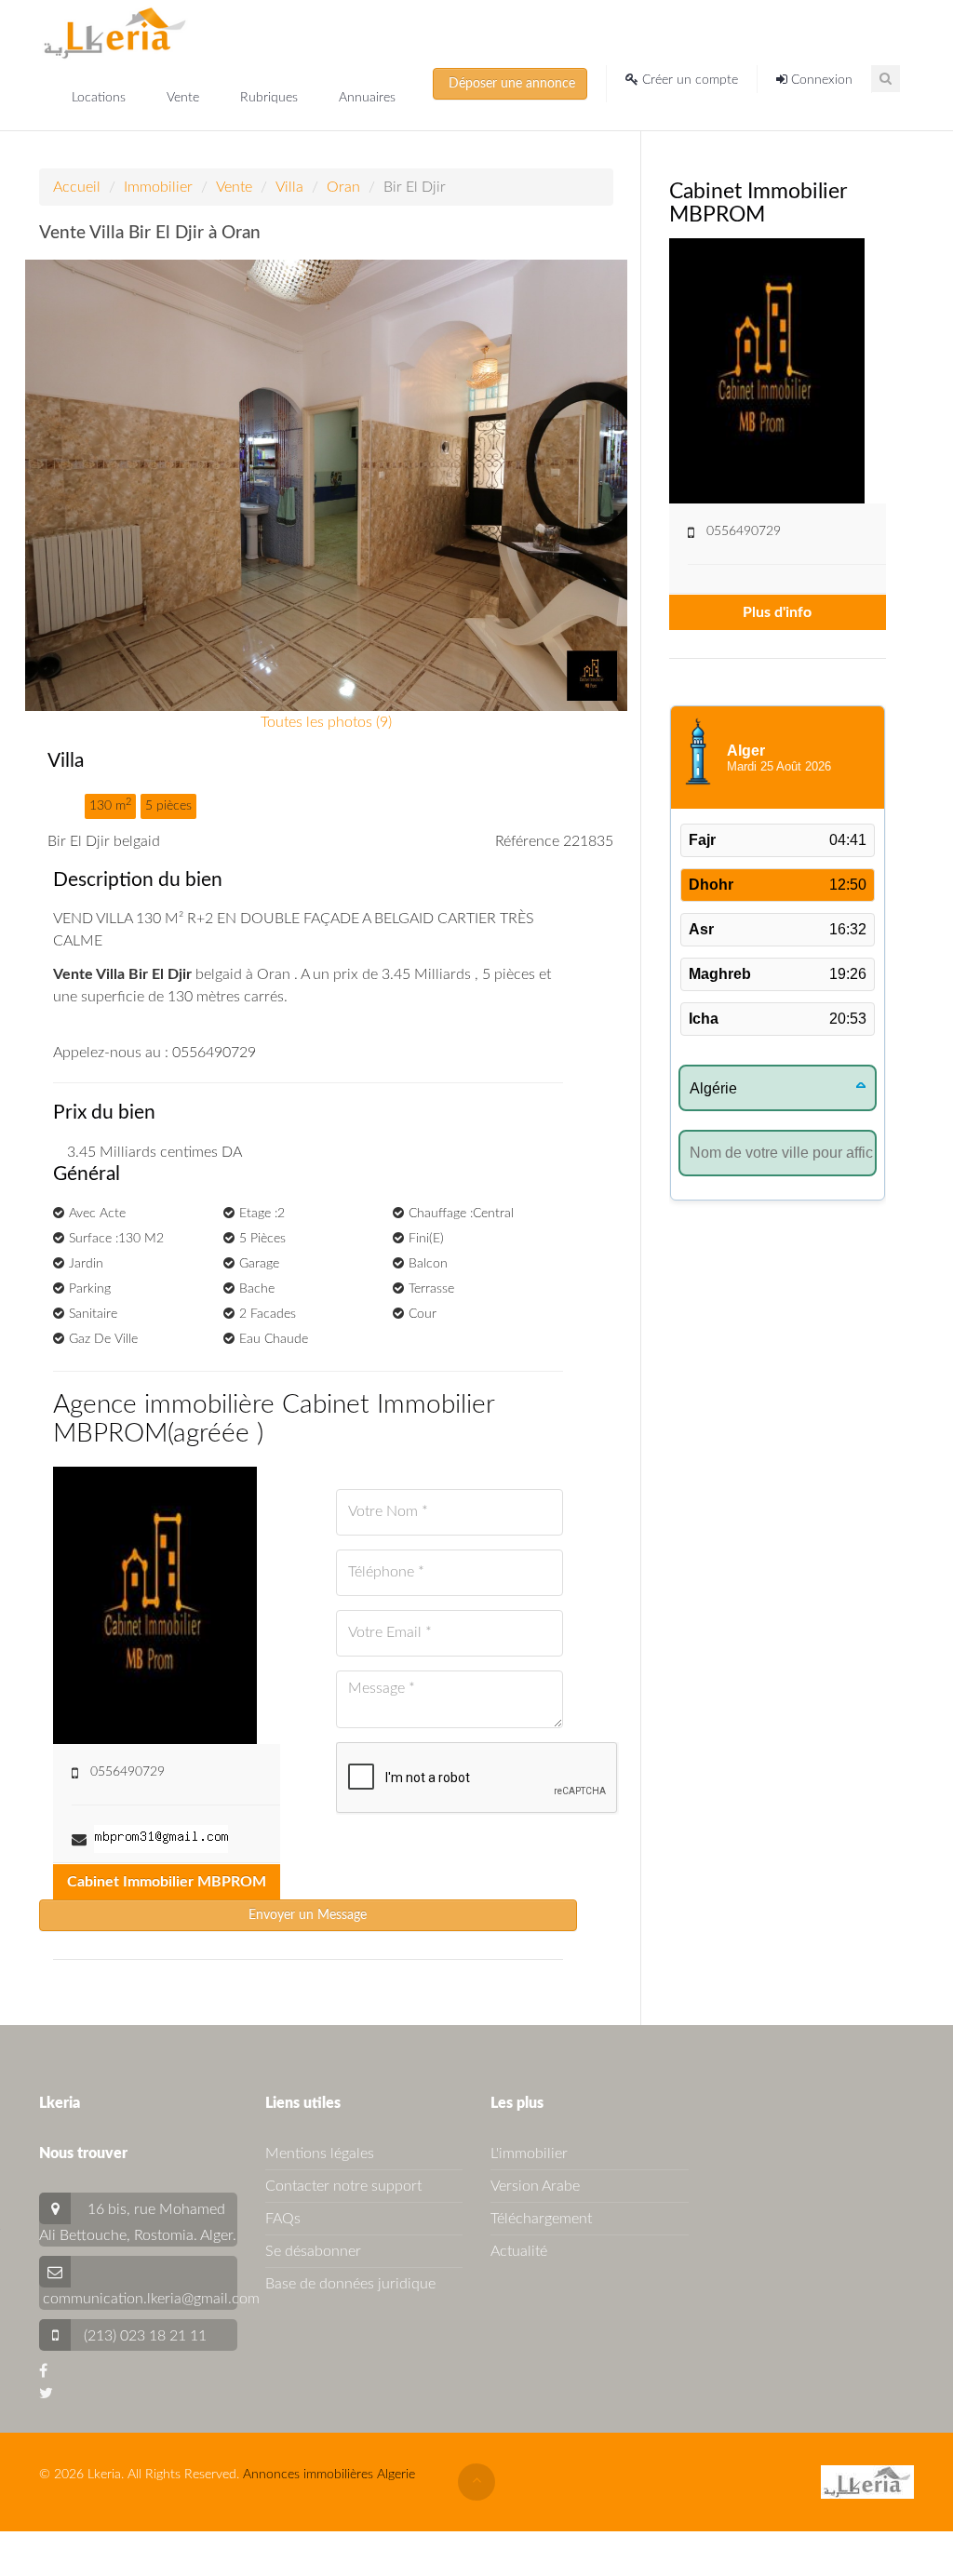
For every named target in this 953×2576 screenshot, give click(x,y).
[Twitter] (46, 2394)
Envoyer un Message (308, 1915)
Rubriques (271, 98)
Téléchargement (541, 2219)
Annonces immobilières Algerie (329, 2475)
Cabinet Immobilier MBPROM (167, 1882)
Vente (185, 98)
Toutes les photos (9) (326, 722)
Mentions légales (320, 2153)
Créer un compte (688, 80)
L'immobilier (529, 2153)
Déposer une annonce (510, 84)
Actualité (519, 2251)
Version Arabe (535, 2186)
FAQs (283, 2219)
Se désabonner (313, 2251)
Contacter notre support (343, 2186)
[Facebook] (43, 2371)
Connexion (820, 80)
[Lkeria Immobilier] (115, 33)
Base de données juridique (350, 2284)
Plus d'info (777, 612)
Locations (101, 98)
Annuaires (367, 98)
